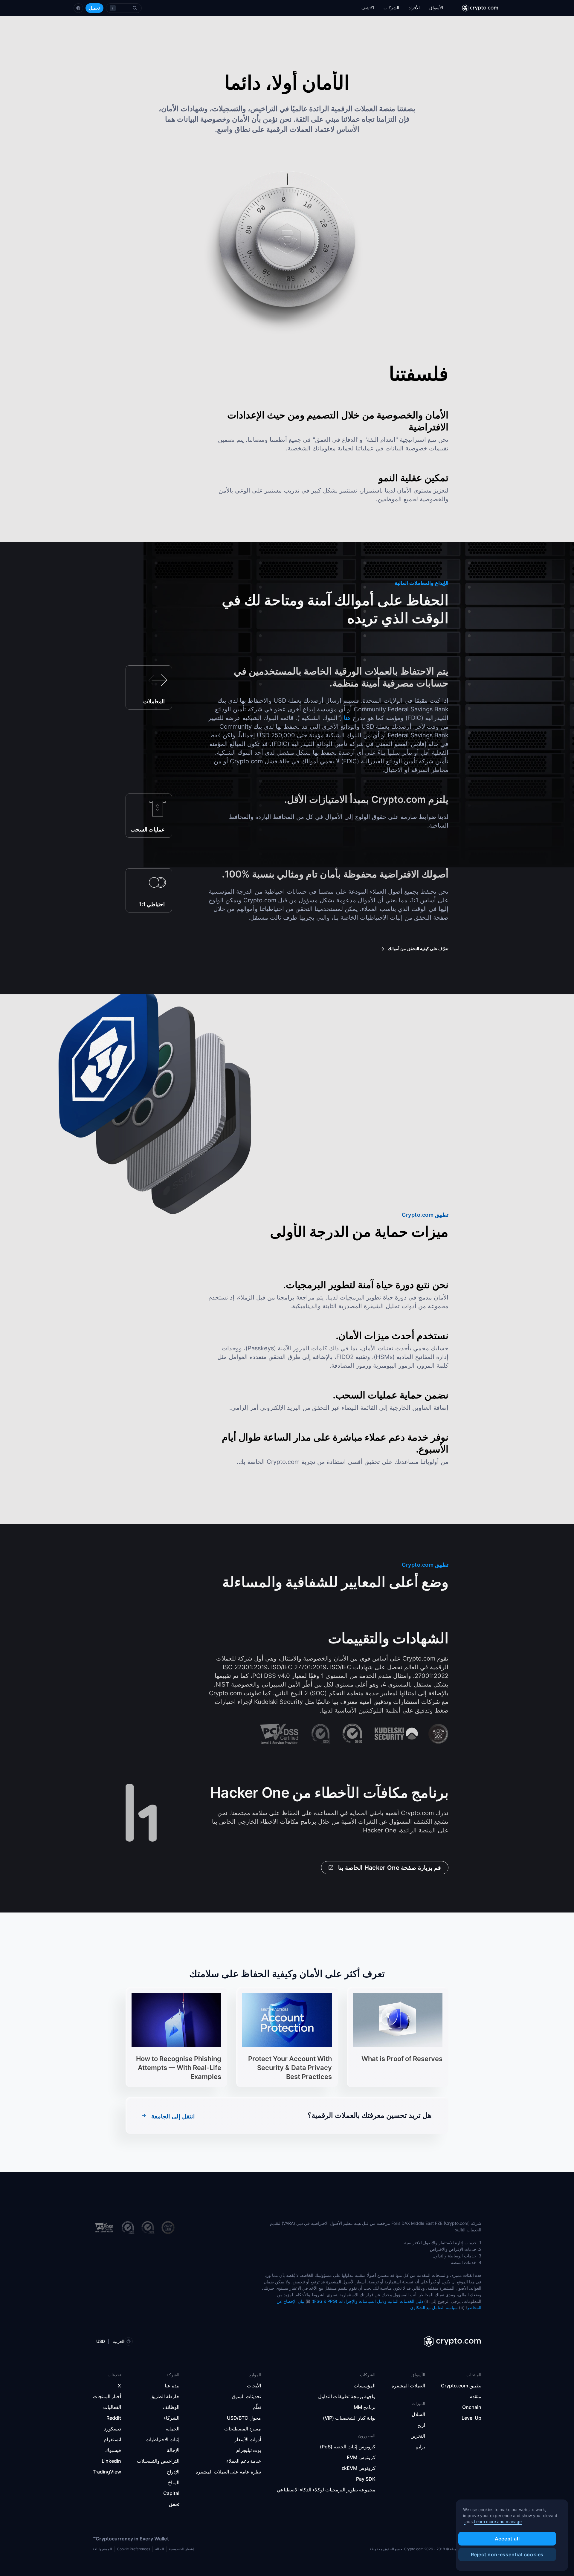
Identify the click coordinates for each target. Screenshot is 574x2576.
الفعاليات (112, 2407)
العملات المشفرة (408, 2386)
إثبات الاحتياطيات (162, 2439)
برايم (420, 2447)
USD (101, 2341)
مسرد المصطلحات (243, 2429)
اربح (421, 2425)
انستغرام (112, 2439)
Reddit (114, 2418)
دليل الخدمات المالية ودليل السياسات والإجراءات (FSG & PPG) (368, 2301)
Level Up (471, 2418)
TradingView (107, 2472)
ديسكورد (113, 2429)
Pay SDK (366, 2479)
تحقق (174, 2504)
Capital (171, 2493)
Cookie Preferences (133, 2549)
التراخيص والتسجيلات (158, 2461)
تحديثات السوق (246, 2396)
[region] (512, 2535)
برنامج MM (365, 2407)
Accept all (507, 2539)
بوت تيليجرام (249, 2450)
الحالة (159, 2549)
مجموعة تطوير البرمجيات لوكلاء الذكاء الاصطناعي (326, 2490)
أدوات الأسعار (248, 2439)
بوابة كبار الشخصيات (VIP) (349, 2418)
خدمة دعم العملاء (244, 2461)
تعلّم (257, 2407)
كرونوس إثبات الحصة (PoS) (348, 2447)
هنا (347, 718)
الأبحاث (254, 2386)
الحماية (172, 2429)
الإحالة (173, 2450)
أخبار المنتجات (107, 2396)
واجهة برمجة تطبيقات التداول (347, 2396)
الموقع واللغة (102, 2549)
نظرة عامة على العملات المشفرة (228, 2472)
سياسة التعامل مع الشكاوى (434, 2307)
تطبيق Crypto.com (461, 2386)
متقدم (475, 2396)
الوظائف (171, 2407)
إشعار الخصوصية (181, 2549)
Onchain (472, 2407)
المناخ (174, 2482)
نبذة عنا (172, 2386)
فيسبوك (113, 2450)
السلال (418, 2414)
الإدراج (173, 2472)
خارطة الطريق (165, 2396)
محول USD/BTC (244, 2418)
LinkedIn (111, 2461)
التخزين (418, 2436)
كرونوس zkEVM (358, 2468)
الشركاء (171, 2418)
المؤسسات (365, 2386)
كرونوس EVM (361, 2457)
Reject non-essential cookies (507, 2554)
